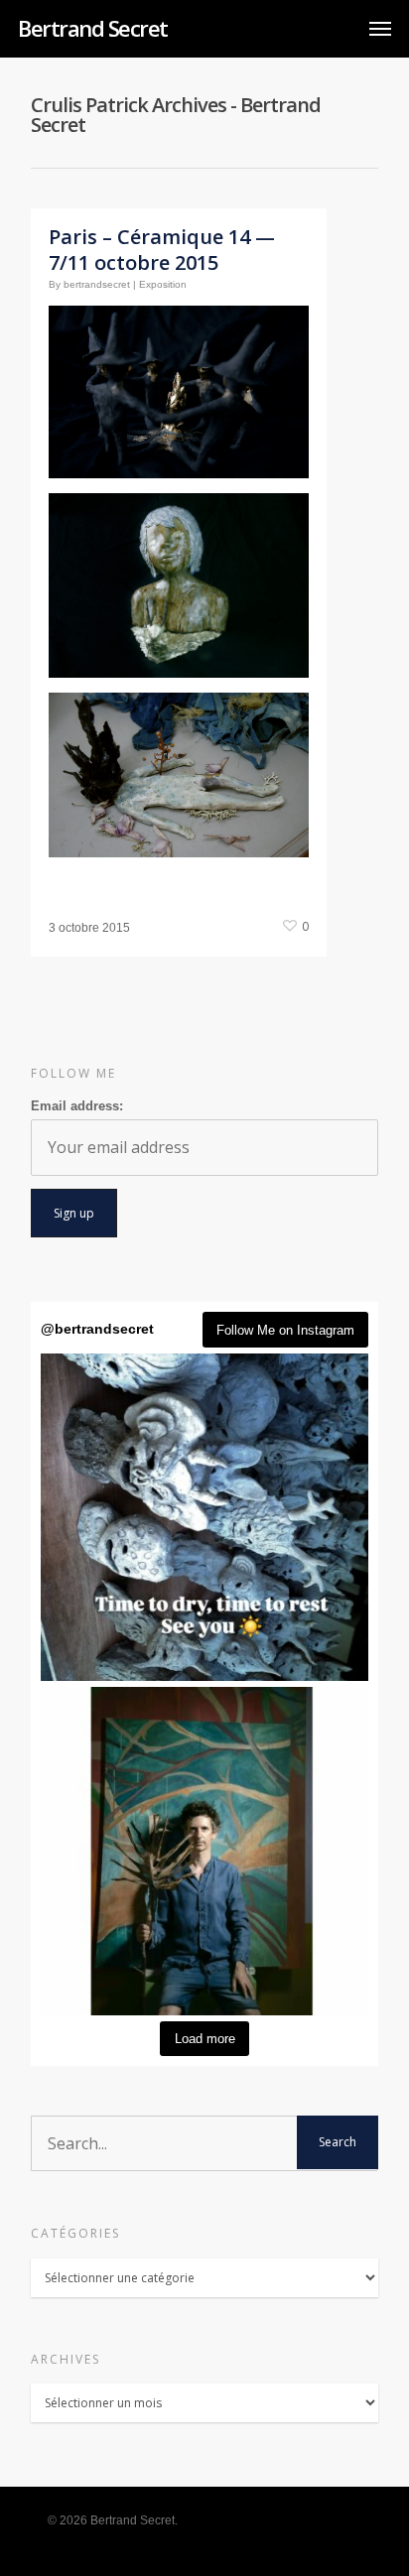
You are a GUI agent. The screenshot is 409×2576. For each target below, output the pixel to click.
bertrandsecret (97, 284)
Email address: (77, 1106)
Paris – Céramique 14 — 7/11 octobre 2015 (162, 250)
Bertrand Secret (93, 28)
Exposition (163, 284)
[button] (204, 1517)
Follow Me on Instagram (285, 1330)
